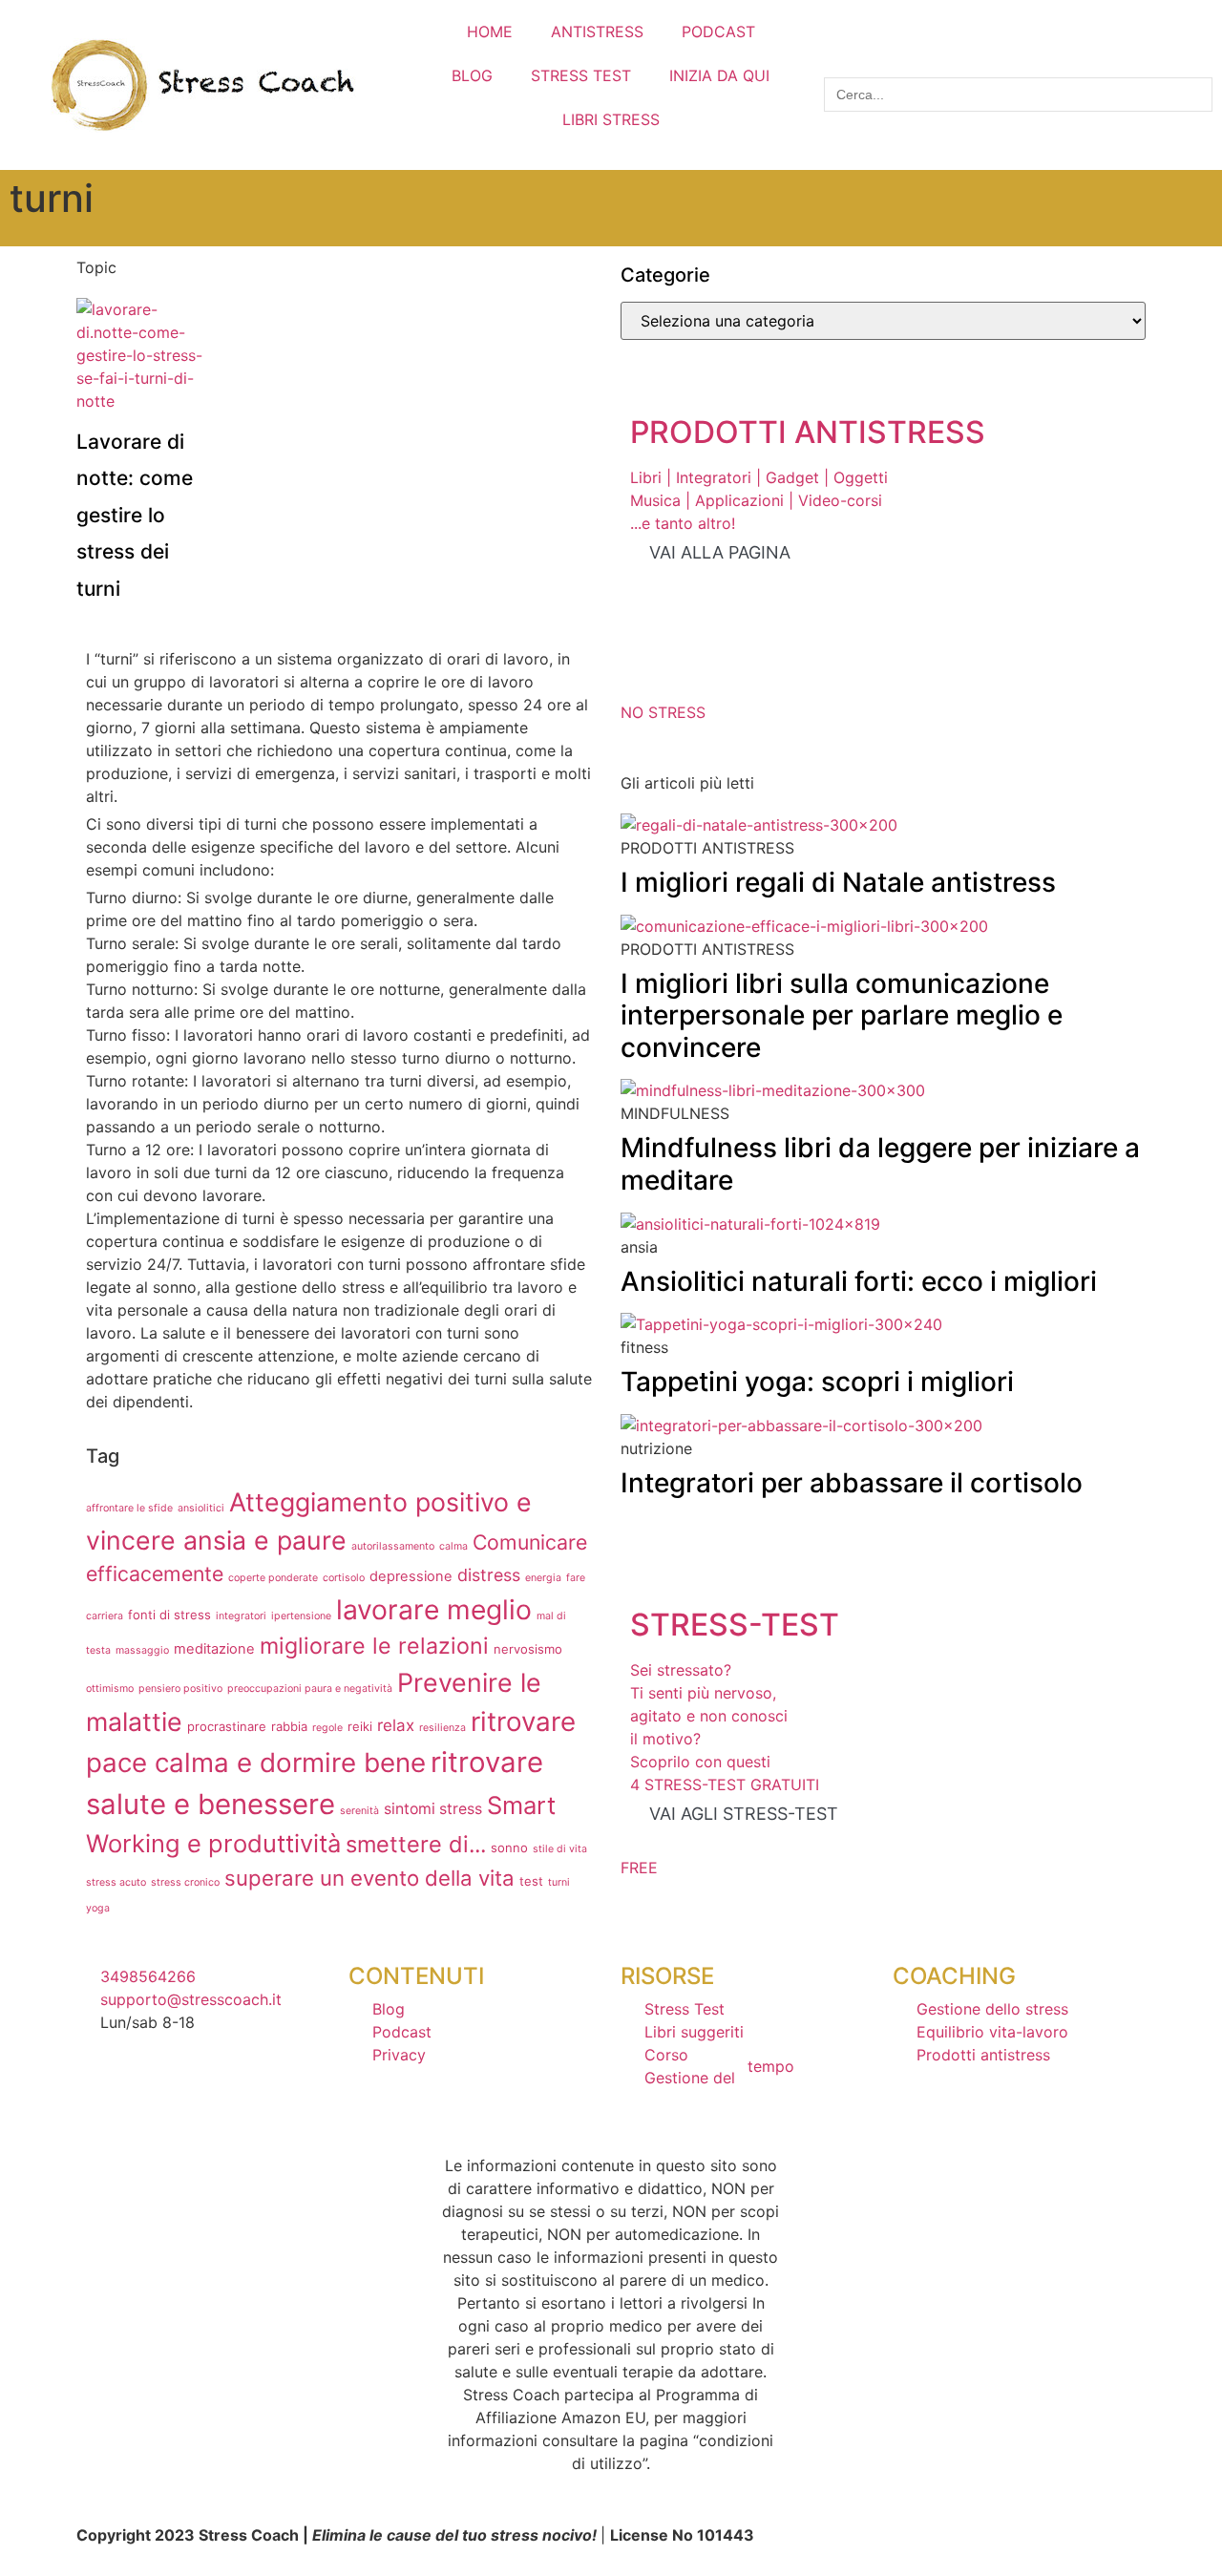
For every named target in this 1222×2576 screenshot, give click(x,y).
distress (489, 1575)
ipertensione (301, 1616)
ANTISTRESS (597, 32)
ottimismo (110, 1689)
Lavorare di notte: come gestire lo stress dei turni (135, 515)
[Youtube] (100, 2096)
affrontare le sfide (129, 1508)
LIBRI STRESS (611, 119)
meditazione (214, 1649)
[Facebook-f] (201, 2096)
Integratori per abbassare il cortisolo (852, 1483)
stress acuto (116, 1882)
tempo (771, 2066)
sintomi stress (433, 1809)
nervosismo (528, 1649)
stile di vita (560, 1849)
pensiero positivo (180, 1689)
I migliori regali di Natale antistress (838, 882)
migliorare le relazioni (374, 1646)
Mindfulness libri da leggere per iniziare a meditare (880, 1164)
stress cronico (185, 1882)
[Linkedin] (252, 2096)
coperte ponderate (273, 1578)
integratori (241, 1616)
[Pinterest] (303, 2096)
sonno (509, 1848)
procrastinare (227, 1726)
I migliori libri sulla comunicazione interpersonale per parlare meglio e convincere (842, 1015)
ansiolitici (201, 1508)
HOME (490, 32)
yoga (98, 1908)
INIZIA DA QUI (719, 75)
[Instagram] (151, 2096)
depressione (411, 1576)
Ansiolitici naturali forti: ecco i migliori (859, 1281)
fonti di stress (169, 1615)
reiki (360, 1726)
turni (559, 1882)
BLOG (472, 75)
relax (396, 1725)
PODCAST (718, 32)
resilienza (442, 1728)
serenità (359, 1811)
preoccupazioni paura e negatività (310, 1689)
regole (327, 1728)
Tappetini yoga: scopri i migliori (817, 1382)
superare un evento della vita (369, 1878)
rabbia (289, 1726)
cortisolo (344, 1578)
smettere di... (416, 1844)
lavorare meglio (434, 1610)
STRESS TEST (581, 75)
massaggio (142, 1650)
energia (543, 1578)
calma (453, 1546)
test (531, 1881)
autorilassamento (393, 1546)
